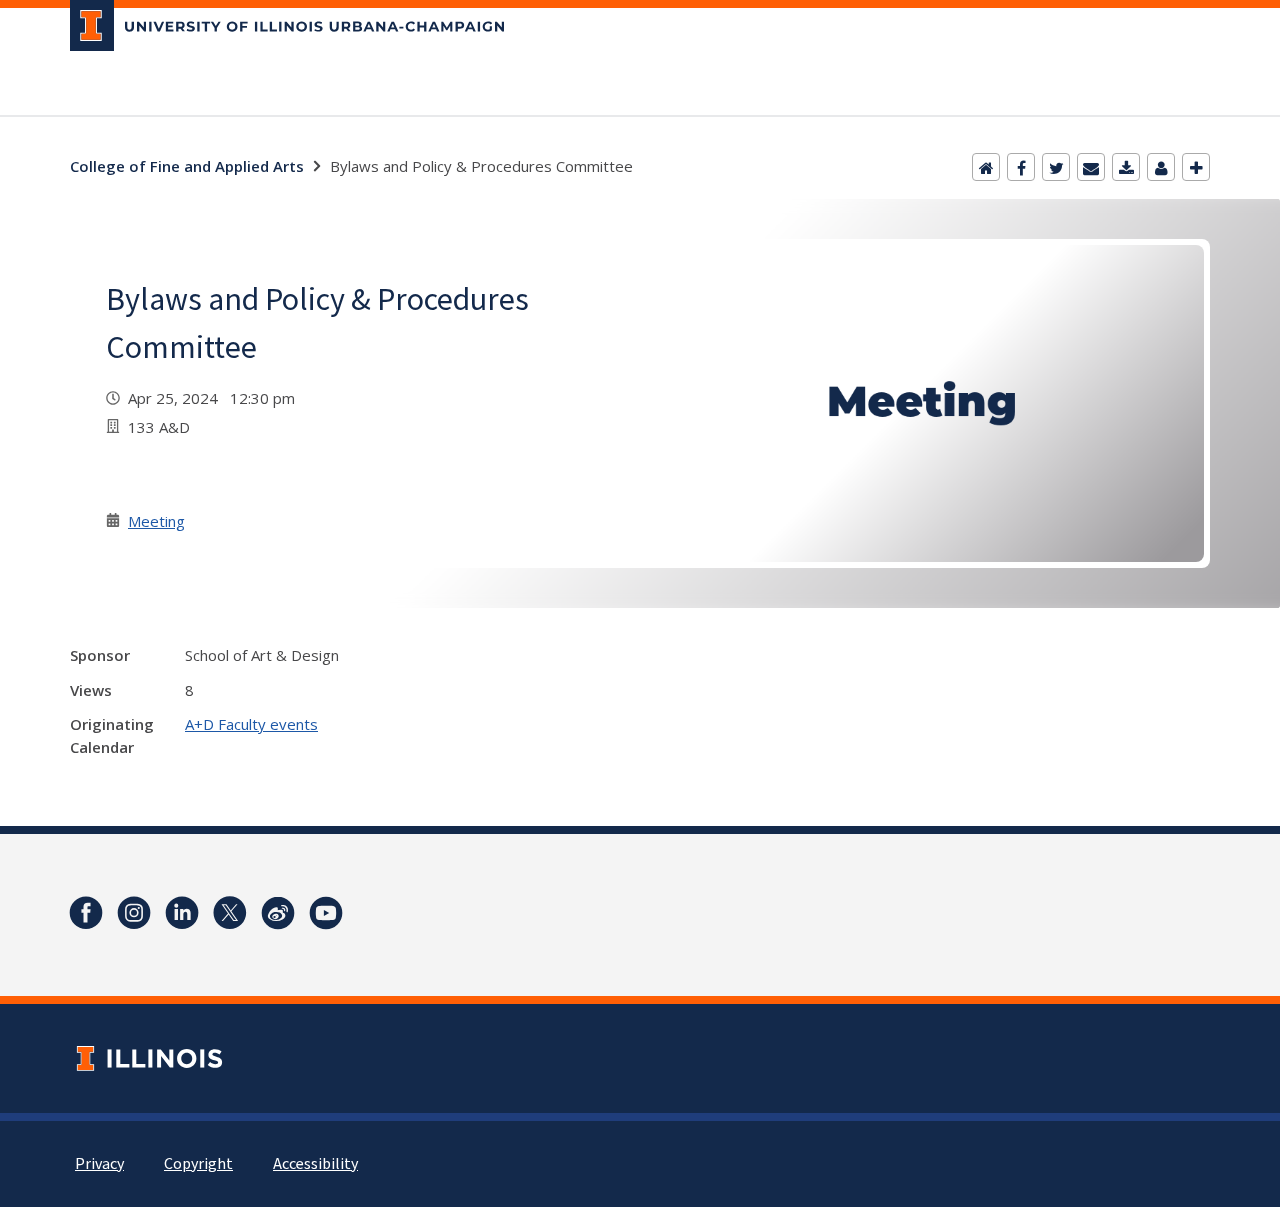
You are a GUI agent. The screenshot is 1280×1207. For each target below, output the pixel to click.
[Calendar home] (986, 167)
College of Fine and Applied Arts (187, 166)
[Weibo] (278, 913)
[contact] (1161, 167)
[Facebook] (1021, 167)
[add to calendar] (1126, 167)
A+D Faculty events (251, 724)
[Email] (1091, 167)
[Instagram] (134, 913)
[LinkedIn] (182, 913)
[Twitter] (1056, 167)
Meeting (156, 521)
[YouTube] (326, 913)
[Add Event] (1196, 167)
